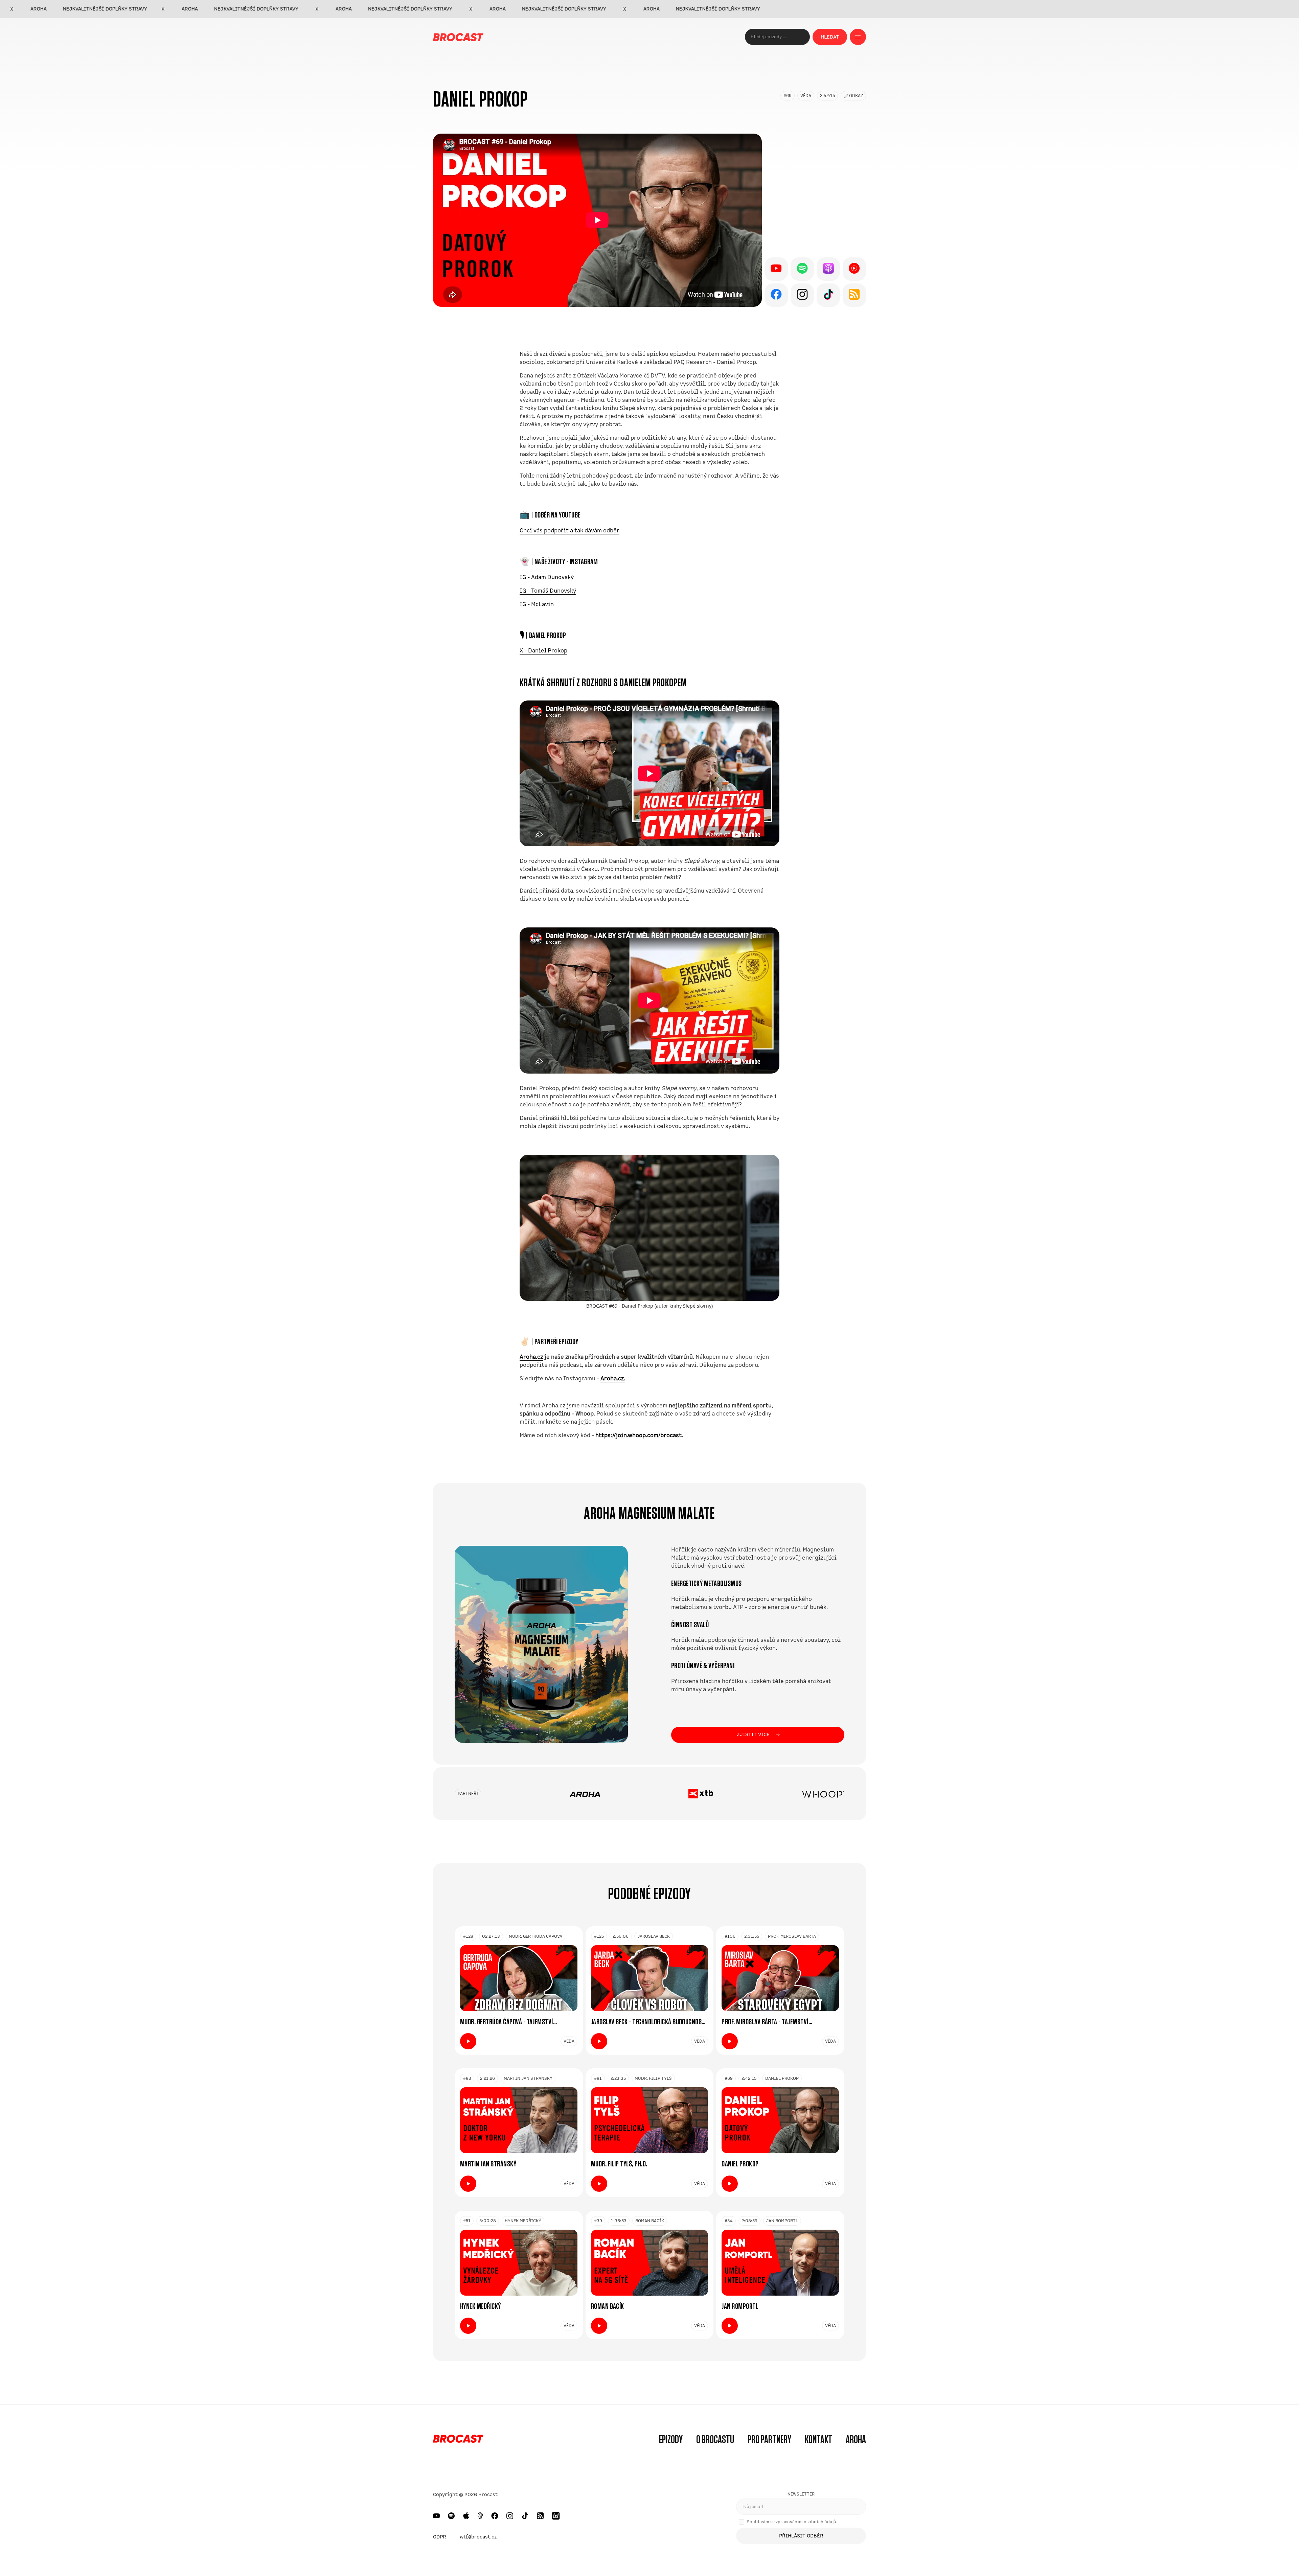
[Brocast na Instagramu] (510, 2516)
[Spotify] (802, 269)
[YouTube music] (854, 269)
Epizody (671, 2440)
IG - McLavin (537, 604)
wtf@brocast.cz (478, 2537)
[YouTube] (776, 269)
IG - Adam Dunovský (547, 577)
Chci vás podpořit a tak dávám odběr (569, 531)
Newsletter (801, 2494)
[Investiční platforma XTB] (701, 1794)
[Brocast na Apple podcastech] (466, 2516)
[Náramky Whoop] (823, 1794)
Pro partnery (769, 2440)
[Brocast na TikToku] (525, 2516)
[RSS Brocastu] (540, 2516)
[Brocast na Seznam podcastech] (480, 2516)
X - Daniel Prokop (543, 651)
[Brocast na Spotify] (451, 2516)
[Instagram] (802, 295)
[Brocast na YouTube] (436, 2516)
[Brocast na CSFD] (556, 2516)
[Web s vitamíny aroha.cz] (585, 1794)
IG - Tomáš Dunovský (548, 591)
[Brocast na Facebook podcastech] (495, 2516)
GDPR (440, 2537)
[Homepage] (458, 2440)
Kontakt (818, 2440)
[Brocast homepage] (458, 37)
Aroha (856, 2440)
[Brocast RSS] (854, 295)
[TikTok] (828, 295)
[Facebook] (776, 295)
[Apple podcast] (828, 269)
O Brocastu (715, 2440)
